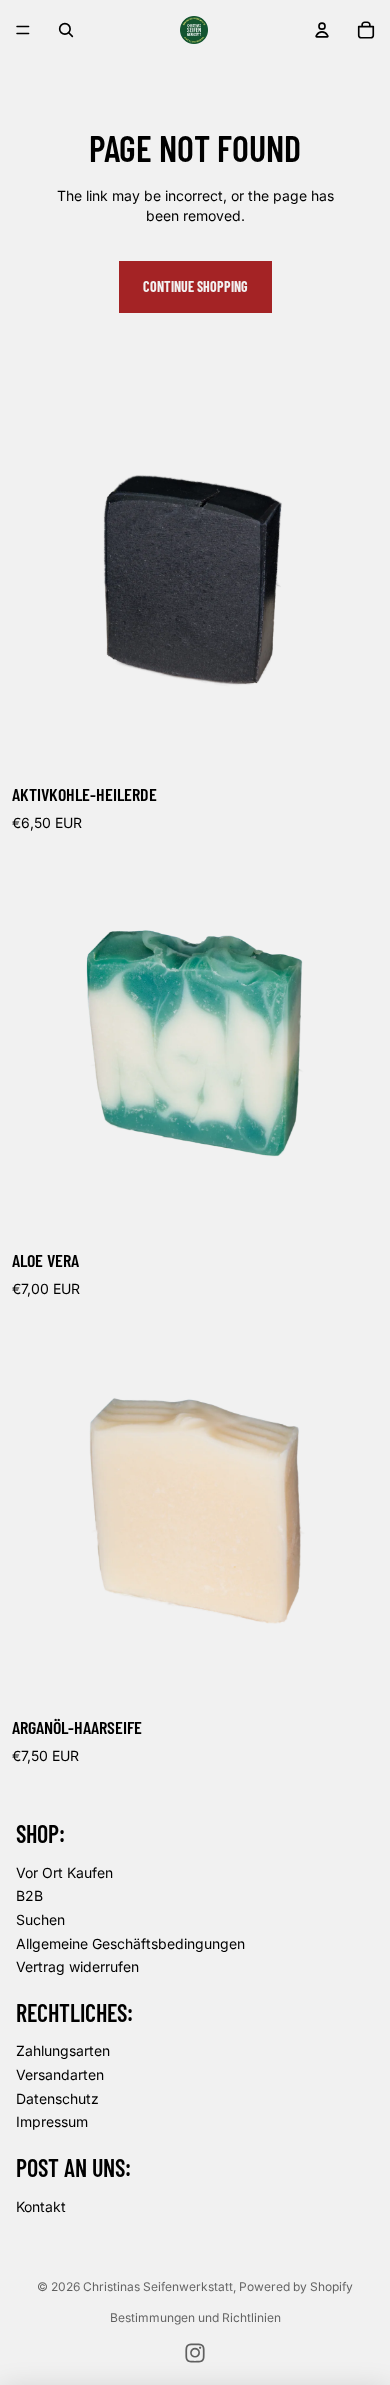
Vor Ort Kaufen (64, 1872)
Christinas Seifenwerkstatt (158, 2286)
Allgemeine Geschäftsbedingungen (130, 1943)
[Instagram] (195, 2353)
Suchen (40, 1919)
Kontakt (41, 2206)
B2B (29, 1895)
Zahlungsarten (63, 2050)
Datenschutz (57, 2098)
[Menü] (23, 30)
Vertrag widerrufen (77, 1966)
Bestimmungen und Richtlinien (195, 2317)
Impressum (52, 2121)
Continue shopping (195, 286)
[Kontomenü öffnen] (322, 30)
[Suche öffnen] (66, 30)
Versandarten (60, 2074)
